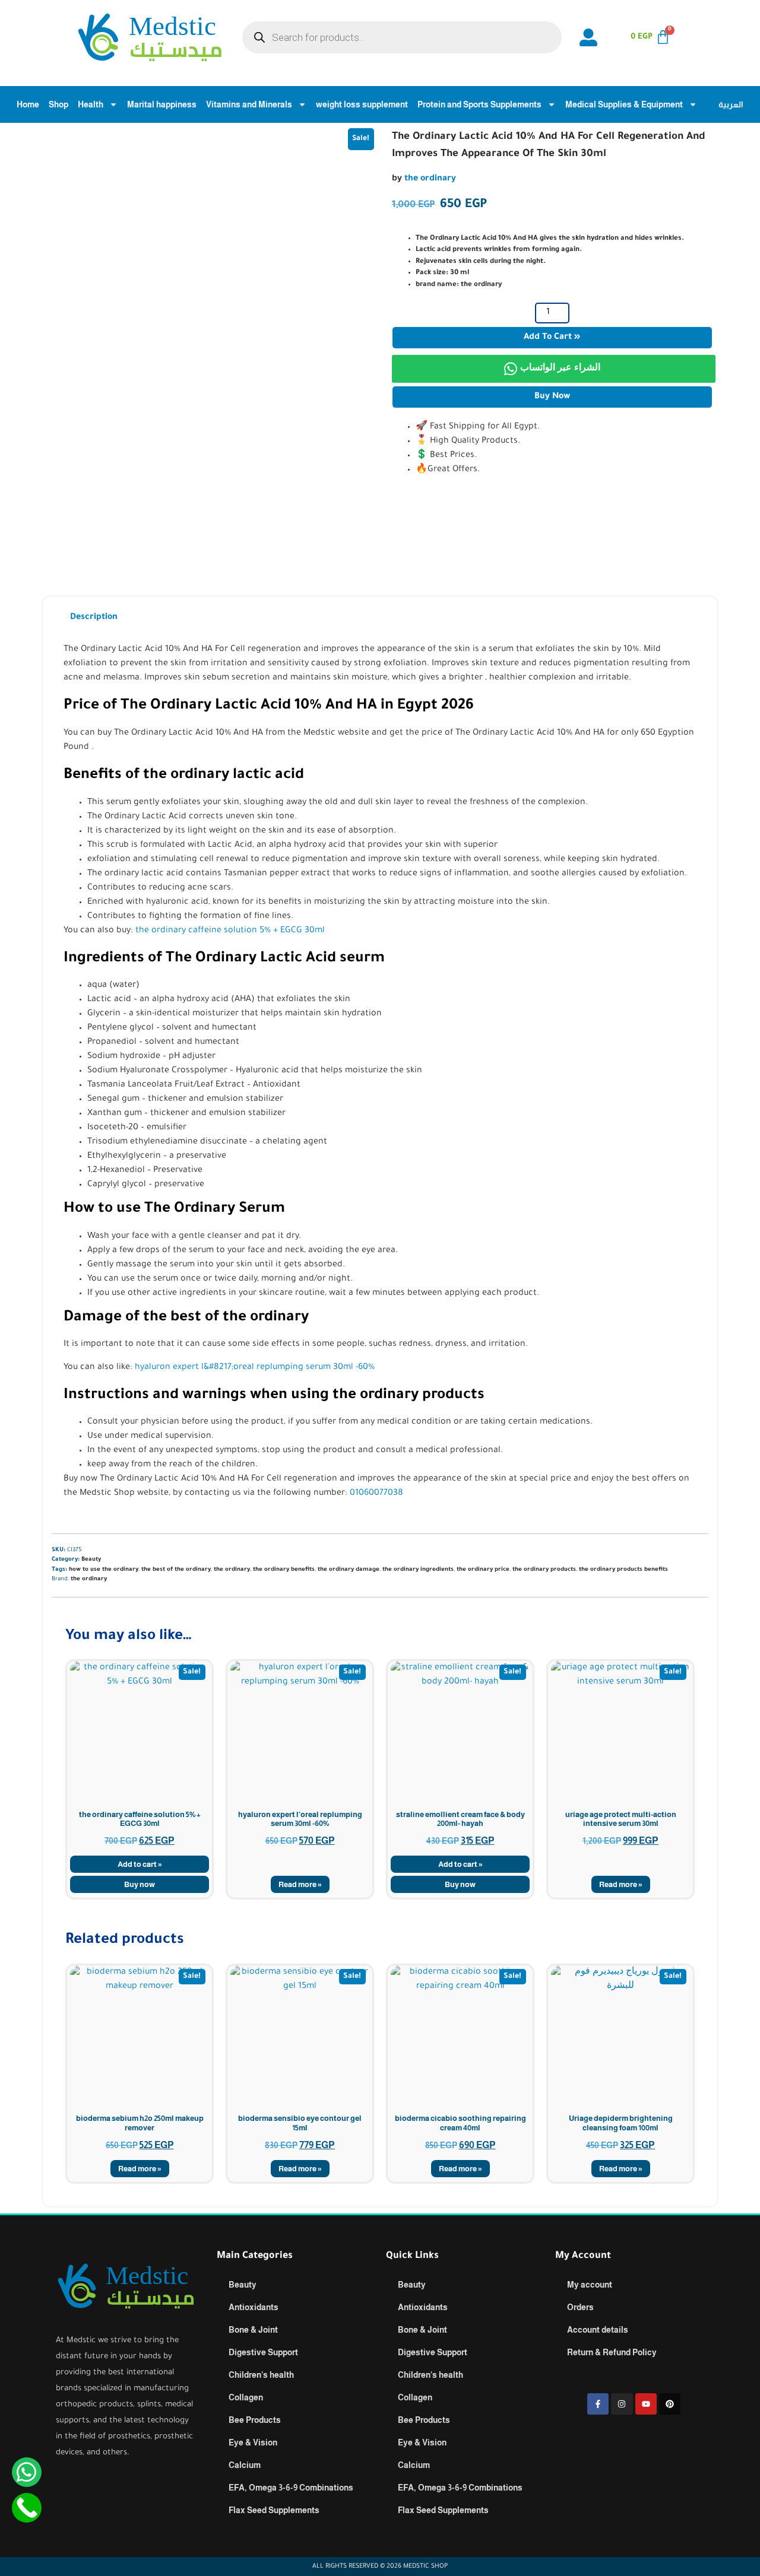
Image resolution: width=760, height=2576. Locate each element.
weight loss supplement (362, 104)
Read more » (300, 1884)
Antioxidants (254, 2307)
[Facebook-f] (598, 2404)
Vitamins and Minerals (249, 104)
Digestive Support (263, 2352)
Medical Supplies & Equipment (624, 104)
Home (28, 104)
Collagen (246, 2397)
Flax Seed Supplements (274, 2510)
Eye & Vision (253, 2442)
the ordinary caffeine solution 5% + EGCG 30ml (230, 931)
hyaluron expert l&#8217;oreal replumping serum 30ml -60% (255, 1368)
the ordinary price (483, 1570)
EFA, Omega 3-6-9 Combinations (291, 2488)
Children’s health (261, 2375)
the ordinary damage (349, 1570)
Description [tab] (94, 618)
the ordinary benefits (284, 1570)
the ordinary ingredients (418, 1570)
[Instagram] (622, 2404)
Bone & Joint (253, 2330)
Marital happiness (162, 104)
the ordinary (430, 179)
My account (590, 2285)
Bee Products (255, 2420)
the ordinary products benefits (623, 1570)
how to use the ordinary (104, 1570)
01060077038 (376, 1494)
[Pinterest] (670, 2404)
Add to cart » (552, 338)
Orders (580, 2307)
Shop (58, 104)
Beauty (91, 1560)
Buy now (552, 397)
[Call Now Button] (27, 2508)
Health (91, 104)
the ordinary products (544, 1570)
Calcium (245, 2465)
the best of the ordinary (176, 1570)
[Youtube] (646, 2404)
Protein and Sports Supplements (479, 104)
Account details (598, 2330)
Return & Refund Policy (612, 2352)
